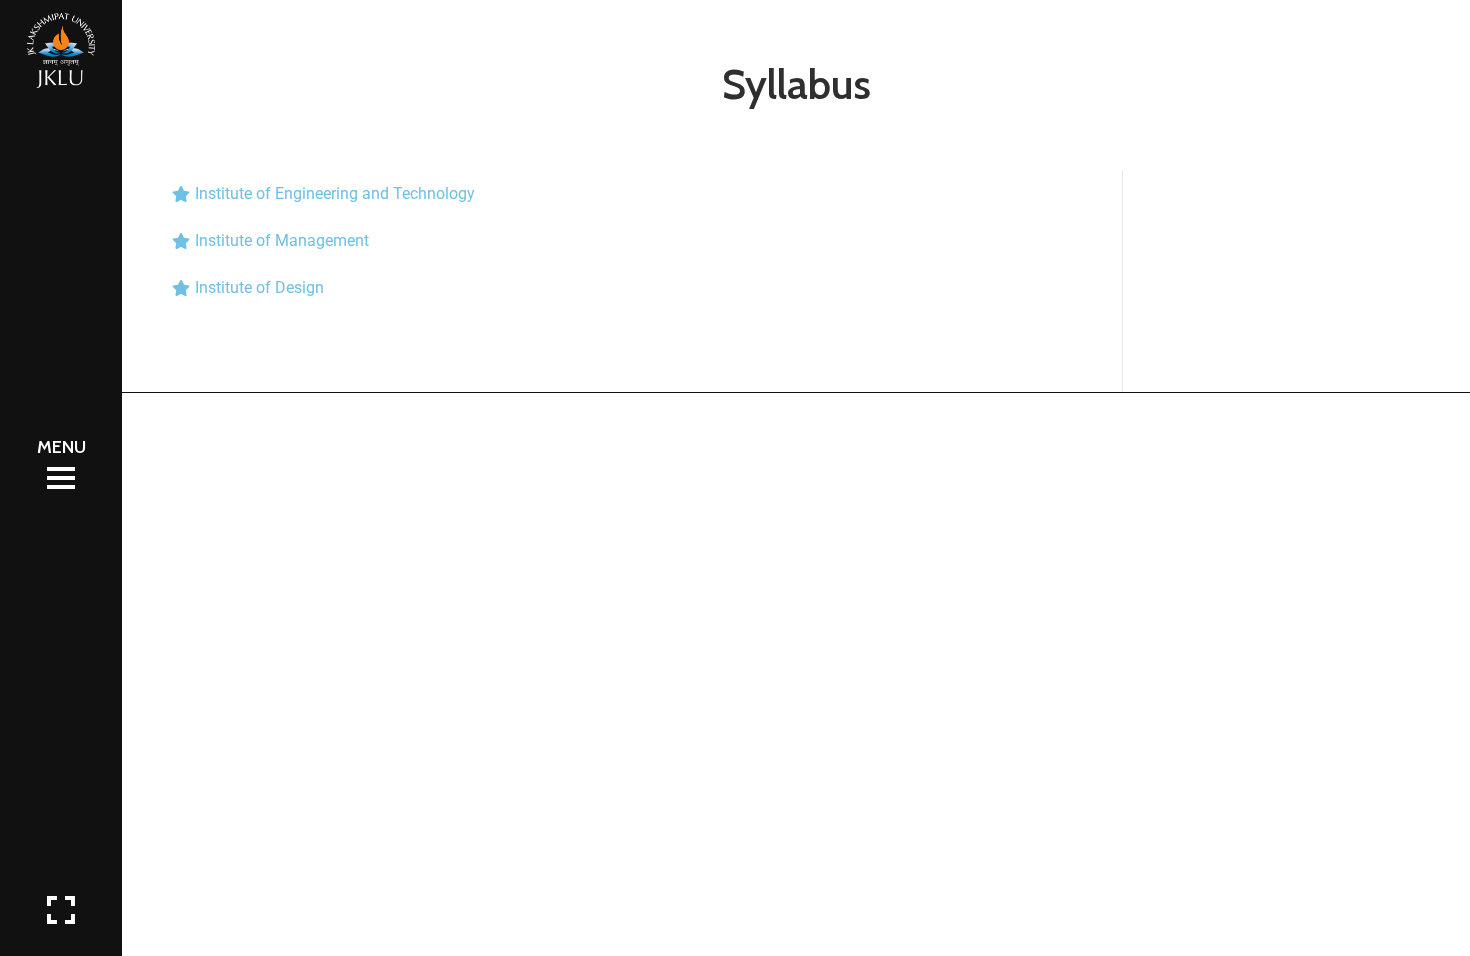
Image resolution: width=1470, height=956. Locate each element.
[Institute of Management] (622, 240)
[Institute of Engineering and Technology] (622, 193)
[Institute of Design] (622, 287)
